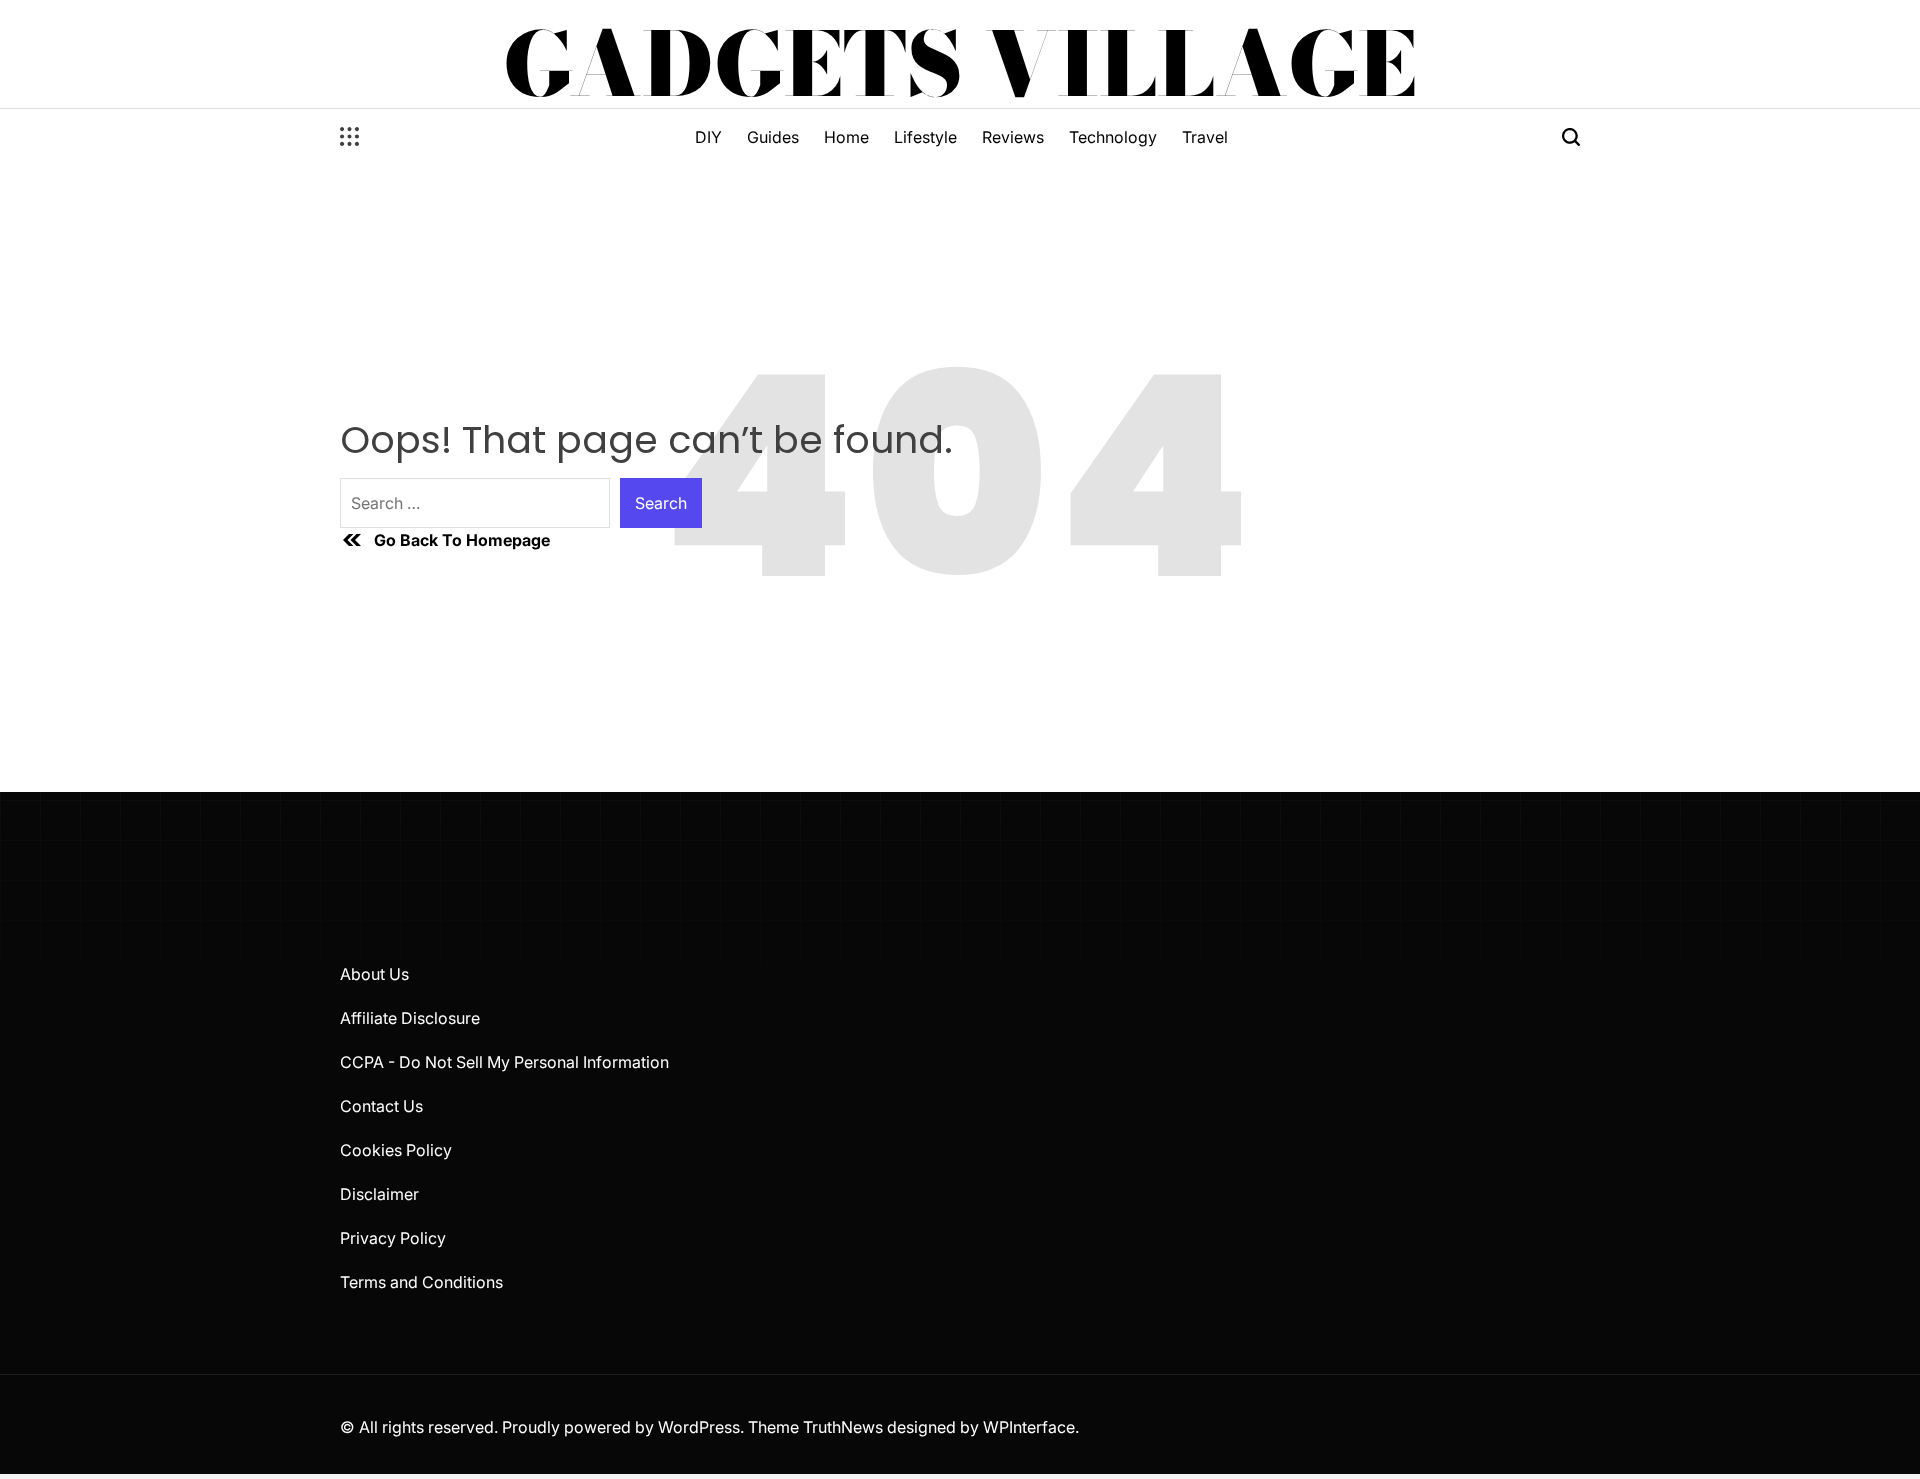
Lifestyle (925, 137)
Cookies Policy (396, 1150)
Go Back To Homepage (462, 540)
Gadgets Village (960, 64)
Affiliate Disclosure (410, 1018)
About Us (374, 974)
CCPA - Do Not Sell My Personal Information (504, 1062)
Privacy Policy (393, 1238)
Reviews (1013, 137)
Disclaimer (379, 1194)
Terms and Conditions (421, 1282)
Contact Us (381, 1106)
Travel (1205, 137)
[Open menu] (350, 137)
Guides (773, 137)
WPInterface (1029, 1427)
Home (846, 137)
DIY (708, 137)
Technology (1113, 137)
